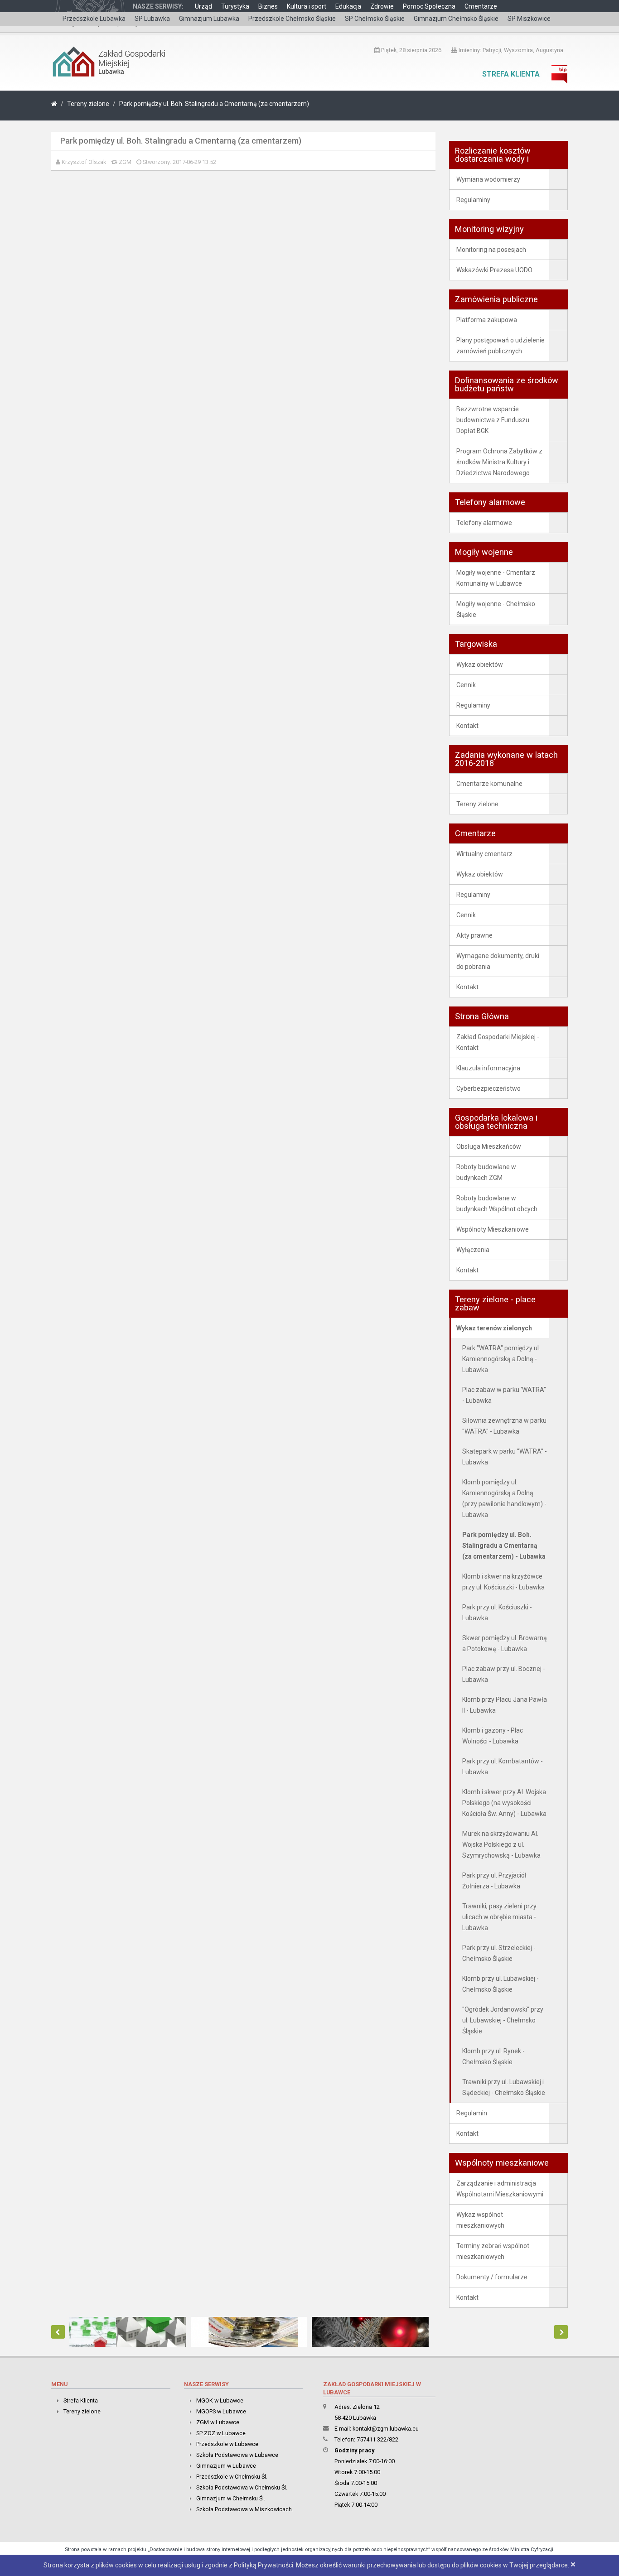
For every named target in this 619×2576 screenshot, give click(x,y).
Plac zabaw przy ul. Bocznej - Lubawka (504, 1674)
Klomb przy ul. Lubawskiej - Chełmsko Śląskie (501, 1984)
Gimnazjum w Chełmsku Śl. (231, 2498)
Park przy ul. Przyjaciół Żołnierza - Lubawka (494, 1881)
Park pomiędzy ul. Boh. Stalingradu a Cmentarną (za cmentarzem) (214, 104)
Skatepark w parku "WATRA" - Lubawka (505, 1457)
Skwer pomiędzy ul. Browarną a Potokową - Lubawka (505, 1643)
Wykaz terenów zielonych (494, 1328)
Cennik (466, 685)
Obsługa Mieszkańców (489, 1146)
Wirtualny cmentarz (484, 854)
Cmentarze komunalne (489, 784)
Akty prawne (474, 935)
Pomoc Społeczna (429, 6)
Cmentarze (481, 6)
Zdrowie (382, 6)
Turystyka (235, 6)
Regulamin (472, 2113)
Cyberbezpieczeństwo (488, 1088)
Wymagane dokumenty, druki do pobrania (498, 961)
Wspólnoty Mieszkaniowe (493, 1229)
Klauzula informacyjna (488, 1068)
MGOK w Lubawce (220, 2400)
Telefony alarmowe (484, 523)
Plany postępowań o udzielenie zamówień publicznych (501, 346)
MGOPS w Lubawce (221, 2411)
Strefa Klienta (511, 74)
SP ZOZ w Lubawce (221, 2433)
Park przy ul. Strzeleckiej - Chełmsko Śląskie (499, 1953)
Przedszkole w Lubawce (227, 2444)
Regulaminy (473, 200)
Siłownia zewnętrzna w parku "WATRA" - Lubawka (504, 1426)
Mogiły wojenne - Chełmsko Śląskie (496, 609)
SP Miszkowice (529, 19)
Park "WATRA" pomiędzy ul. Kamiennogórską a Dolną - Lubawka (501, 1359)
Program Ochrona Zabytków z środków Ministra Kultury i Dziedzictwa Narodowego (499, 462)
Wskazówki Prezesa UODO (494, 270)
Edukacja (348, 6)
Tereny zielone (88, 104)
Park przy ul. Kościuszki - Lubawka (497, 1613)
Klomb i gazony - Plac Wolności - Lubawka (493, 1736)
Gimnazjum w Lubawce (226, 2466)
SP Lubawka (152, 19)
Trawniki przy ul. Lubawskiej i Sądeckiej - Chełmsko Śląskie (504, 2087)
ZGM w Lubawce (218, 2422)
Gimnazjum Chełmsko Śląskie (456, 19)
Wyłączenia (473, 1250)
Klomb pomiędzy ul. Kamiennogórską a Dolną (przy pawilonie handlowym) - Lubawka (504, 1498)
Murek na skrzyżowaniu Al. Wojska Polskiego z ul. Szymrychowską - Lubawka (501, 1844)
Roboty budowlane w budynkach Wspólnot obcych (497, 1204)
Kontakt (467, 726)
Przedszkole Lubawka (94, 19)
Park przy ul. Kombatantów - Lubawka (503, 1767)
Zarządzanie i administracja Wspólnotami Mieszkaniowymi (500, 2189)
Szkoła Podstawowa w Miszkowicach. (245, 2509)
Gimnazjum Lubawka (209, 19)
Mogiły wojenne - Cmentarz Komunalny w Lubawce (496, 578)
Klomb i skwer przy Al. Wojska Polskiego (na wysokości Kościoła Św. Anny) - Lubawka (504, 1803)
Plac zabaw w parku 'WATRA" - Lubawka (504, 1395)
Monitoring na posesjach (491, 250)
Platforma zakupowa (487, 320)
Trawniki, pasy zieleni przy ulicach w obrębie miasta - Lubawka (499, 1917)
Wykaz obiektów (480, 664)
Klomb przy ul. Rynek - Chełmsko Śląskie (493, 2056)
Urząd (203, 6)
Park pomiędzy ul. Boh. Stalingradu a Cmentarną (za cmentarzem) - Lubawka (504, 1546)
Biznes (268, 6)
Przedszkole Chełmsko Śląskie (292, 19)
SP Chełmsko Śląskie (375, 19)
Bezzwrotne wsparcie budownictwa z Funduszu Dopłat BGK (493, 420)
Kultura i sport (307, 6)
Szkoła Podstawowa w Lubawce (237, 2455)
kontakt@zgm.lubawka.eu (386, 2429)
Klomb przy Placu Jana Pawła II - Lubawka (505, 1705)
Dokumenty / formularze (492, 2277)
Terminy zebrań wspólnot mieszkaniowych (493, 2251)
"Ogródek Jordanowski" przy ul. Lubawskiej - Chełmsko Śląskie (503, 2020)
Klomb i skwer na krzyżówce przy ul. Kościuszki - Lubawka (503, 1582)
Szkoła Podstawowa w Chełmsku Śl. (242, 2487)
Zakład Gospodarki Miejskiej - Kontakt (498, 1042)
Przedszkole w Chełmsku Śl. (232, 2477)
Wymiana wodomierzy (488, 179)
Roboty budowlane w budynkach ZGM (486, 1172)
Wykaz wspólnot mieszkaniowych (480, 2220)
